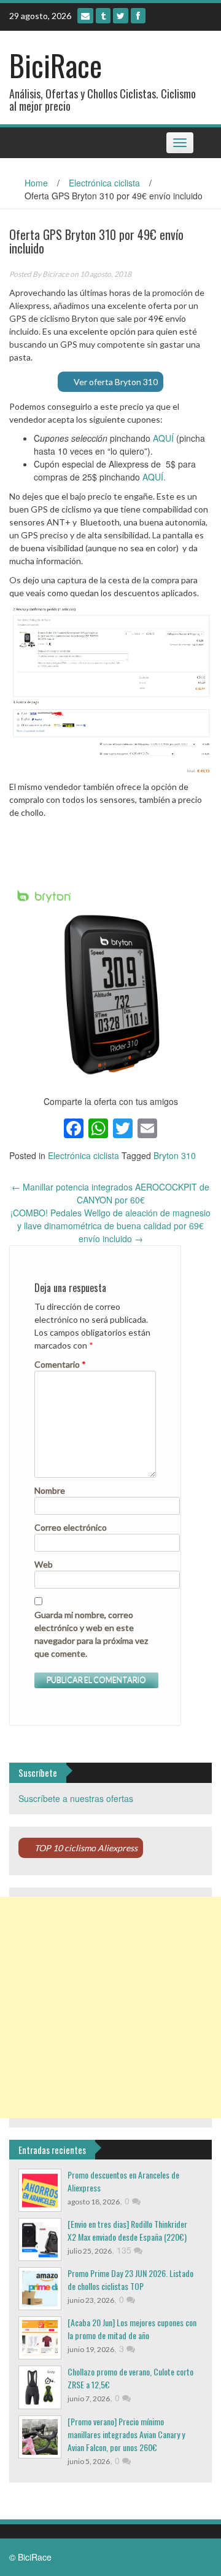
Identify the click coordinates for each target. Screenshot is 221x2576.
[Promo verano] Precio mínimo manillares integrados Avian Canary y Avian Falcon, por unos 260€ (126, 2434)
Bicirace (56, 274)
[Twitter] (121, 16)
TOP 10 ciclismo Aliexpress (86, 1848)
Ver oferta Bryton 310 (116, 382)
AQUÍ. (154, 477)
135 (125, 2250)
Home (36, 183)
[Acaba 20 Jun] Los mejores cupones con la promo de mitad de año (132, 2329)
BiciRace (56, 65)
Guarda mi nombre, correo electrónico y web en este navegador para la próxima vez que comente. (91, 1634)
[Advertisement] (110, 2008)
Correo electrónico (71, 1527)
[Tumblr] (103, 16)
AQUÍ (163, 438)
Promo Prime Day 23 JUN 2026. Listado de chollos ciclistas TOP (130, 2279)
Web (44, 1564)
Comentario (60, 1364)
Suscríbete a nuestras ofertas (76, 1798)
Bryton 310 (175, 1155)
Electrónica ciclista (104, 183)
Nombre (50, 1490)
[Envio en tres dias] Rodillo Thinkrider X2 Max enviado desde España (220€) (127, 2230)
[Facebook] (138, 16)
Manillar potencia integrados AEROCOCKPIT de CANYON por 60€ (110, 1193)
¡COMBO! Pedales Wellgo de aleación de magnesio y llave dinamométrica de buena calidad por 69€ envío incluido (110, 1226)
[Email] (85, 16)
